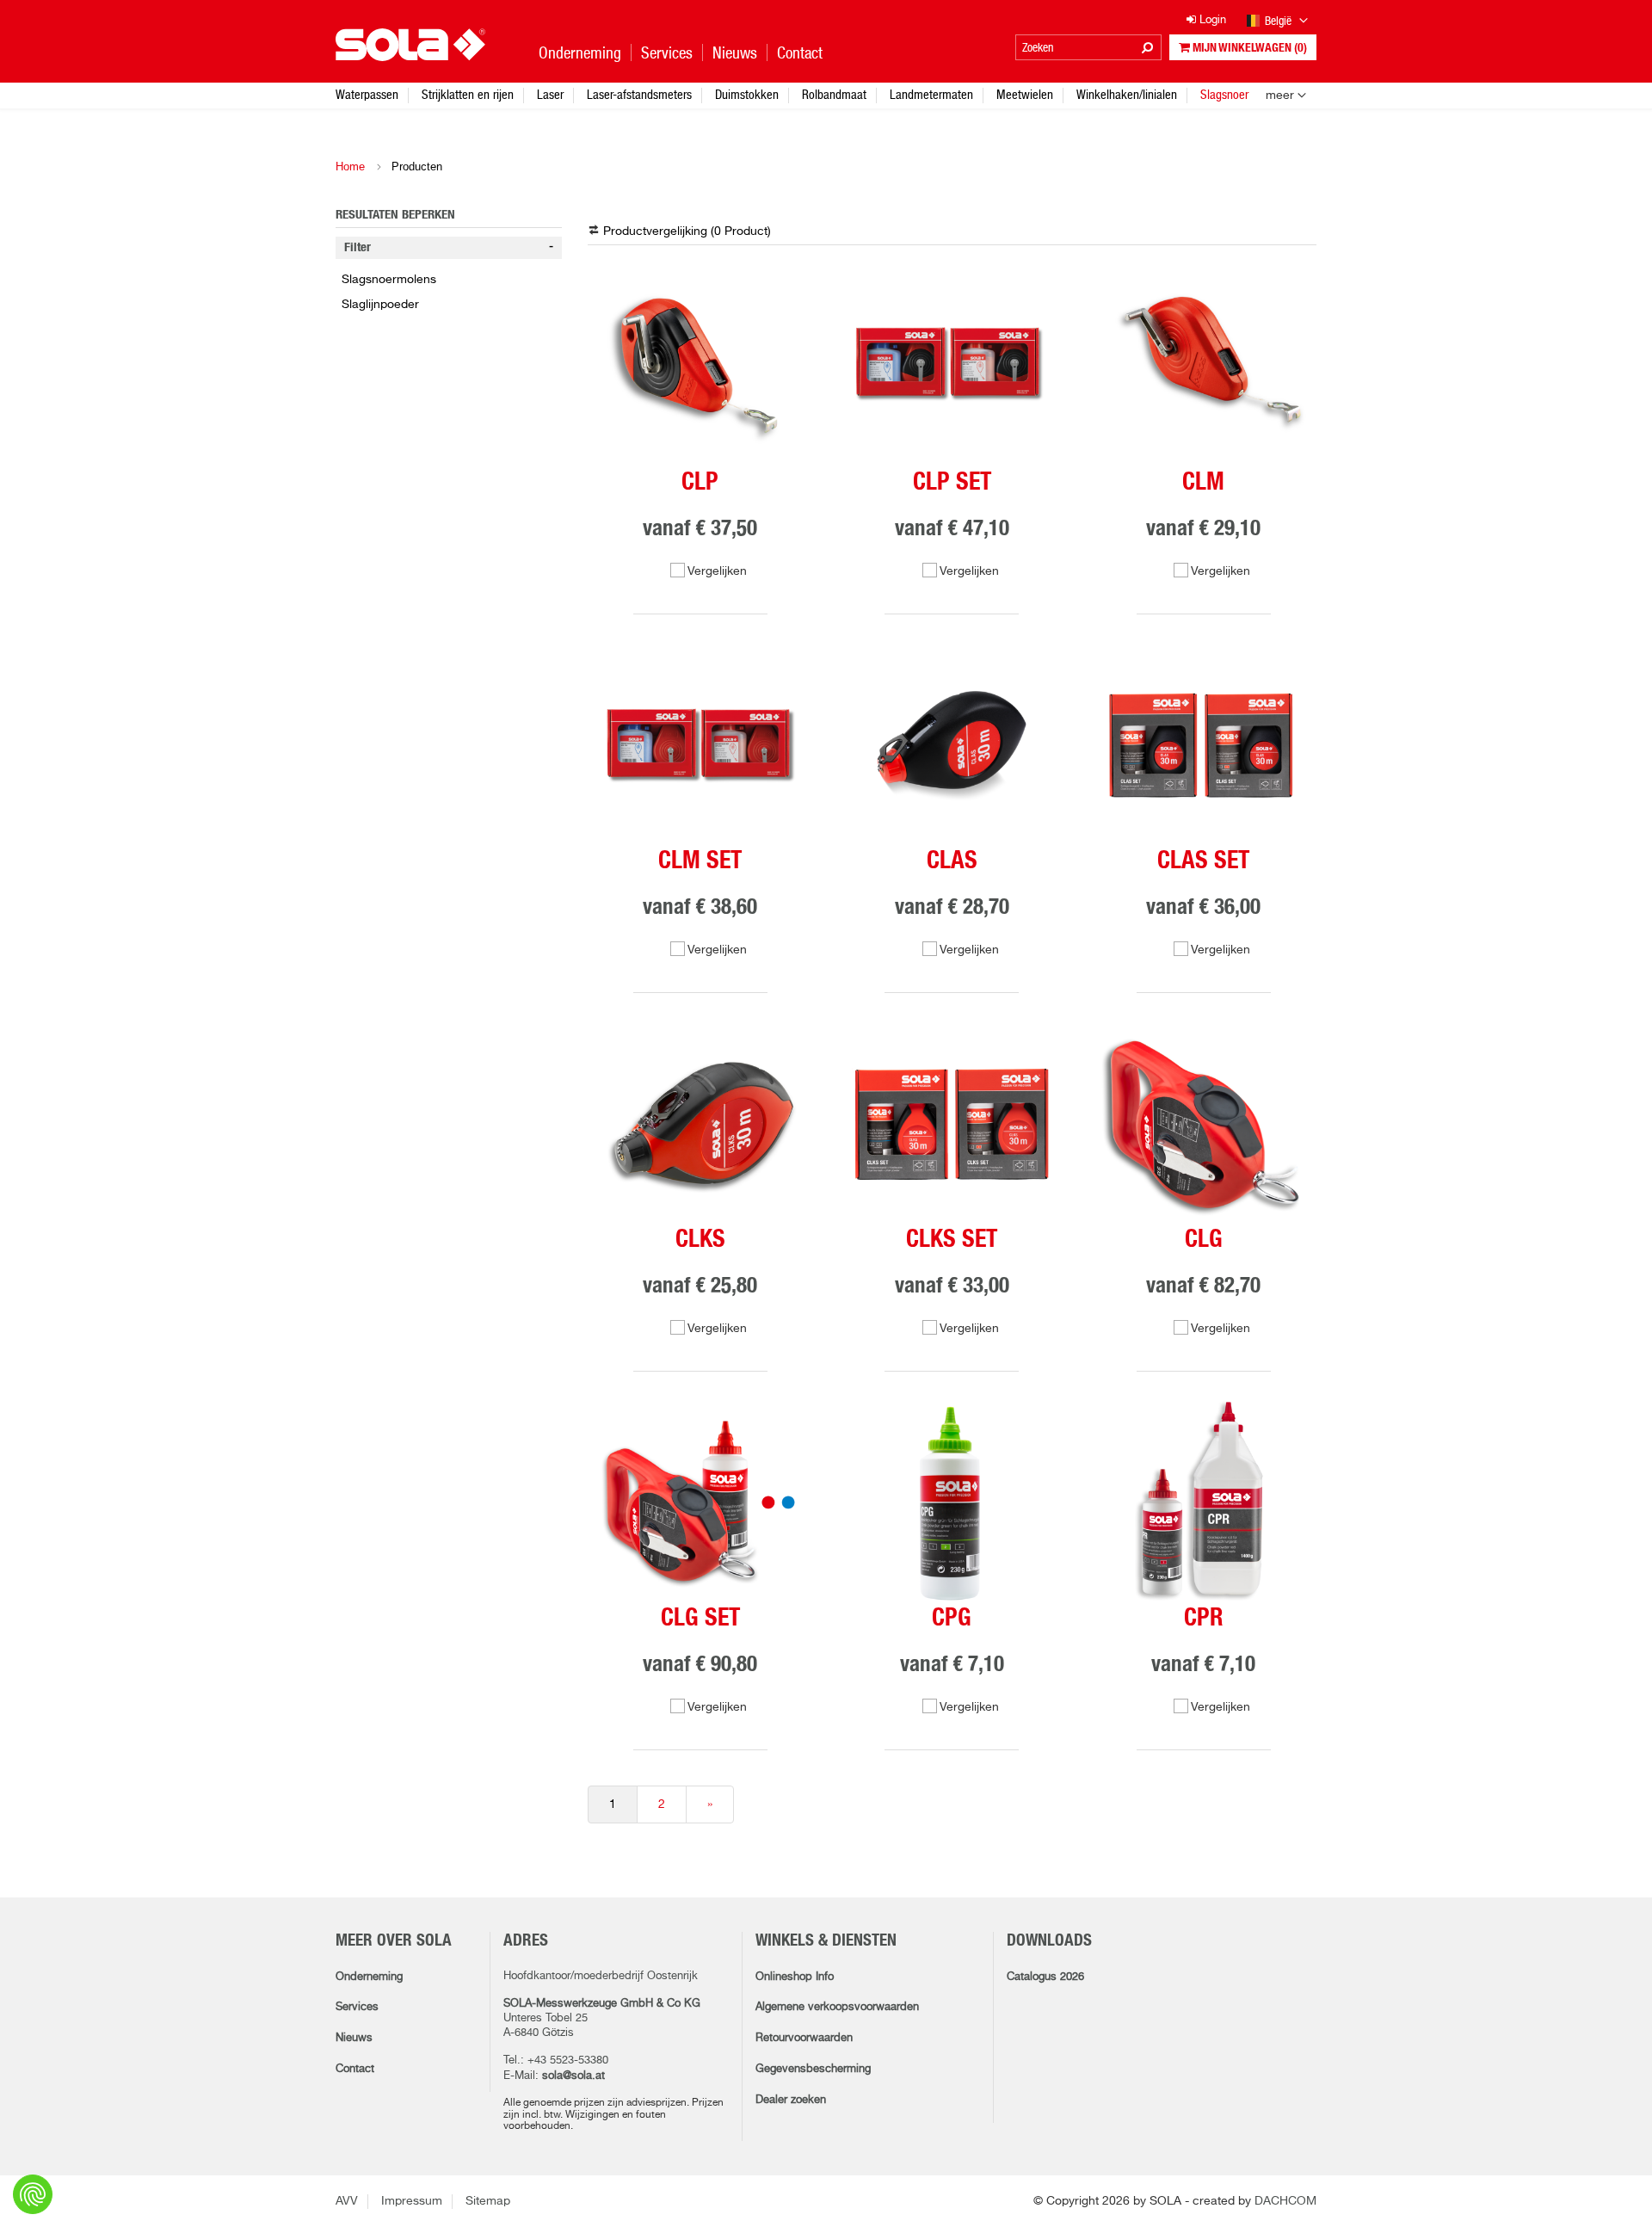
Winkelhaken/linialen (1127, 94)
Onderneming (369, 1977)
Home (350, 167)
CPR (1204, 1619)
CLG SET (700, 1619)
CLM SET (700, 861)
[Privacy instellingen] (33, 2194)
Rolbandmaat (834, 94)
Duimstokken (747, 94)
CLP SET (952, 483)
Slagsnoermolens (389, 280)
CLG (1204, 1240)
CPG (952, 1619)
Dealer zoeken (791, 2100)
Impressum (412, 2201)
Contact (355, 2069)
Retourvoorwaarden (804, 2038)
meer (1280, 96)
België (1279, 21)
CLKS (700, 1240)
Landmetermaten (931, 94)
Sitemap (488, 2201)
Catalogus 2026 (1045, 1977)
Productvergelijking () (687, 231)
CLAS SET (1203, 861)
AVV (347, 2201)
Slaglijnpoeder (380, 305)
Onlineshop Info (795, 1977)
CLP (700, 483)
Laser (550, 94)
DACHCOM (1285, 2201)
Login (1211, 20)
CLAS (952, 861)
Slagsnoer (1224, 94)
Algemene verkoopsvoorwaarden (837, 2007)
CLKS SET (952, 1240)
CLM (1203, 483)
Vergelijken (717, 571)
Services (357, 2007)
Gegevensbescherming (813, 2069)
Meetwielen (1025, 94)
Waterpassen (367, 94)
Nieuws (354, 2038)
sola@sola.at (573, 2076)
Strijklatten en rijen (468, 94)
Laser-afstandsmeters (639, 94)
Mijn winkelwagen (1248, 48)
